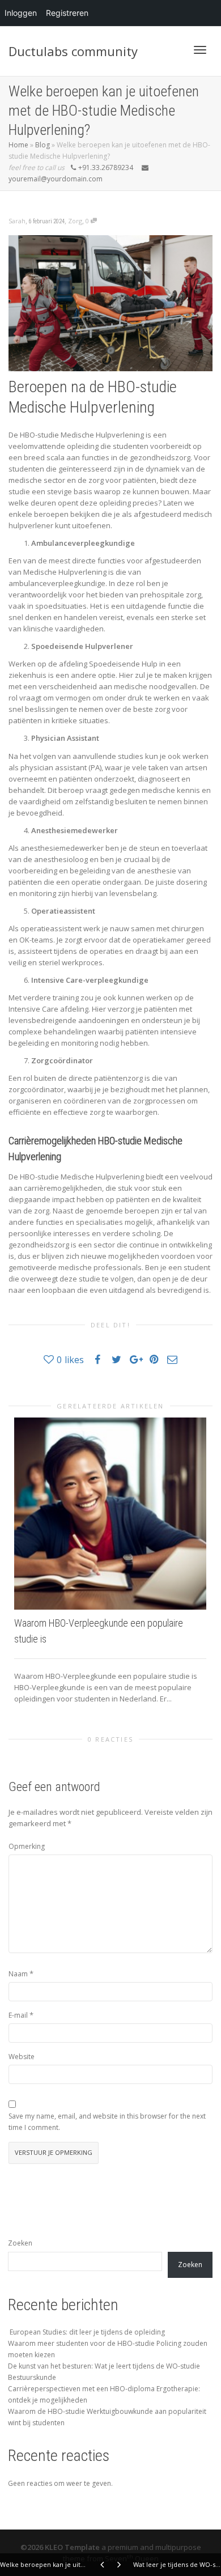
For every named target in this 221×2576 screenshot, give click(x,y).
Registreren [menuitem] (67, 13)
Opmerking (27, 1846)
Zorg (75, 221)
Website (22, 2057)
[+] (110, 1514)
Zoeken (20, 2243)
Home (18, 145)
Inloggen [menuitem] (21, 13)
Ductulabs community (73, 51)
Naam (18, 1974)
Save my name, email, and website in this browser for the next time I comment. (107, 2122)
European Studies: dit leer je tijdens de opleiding (86, 2332)
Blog (42, 145)
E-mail (18, 2015)
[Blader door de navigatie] (200, 50)
